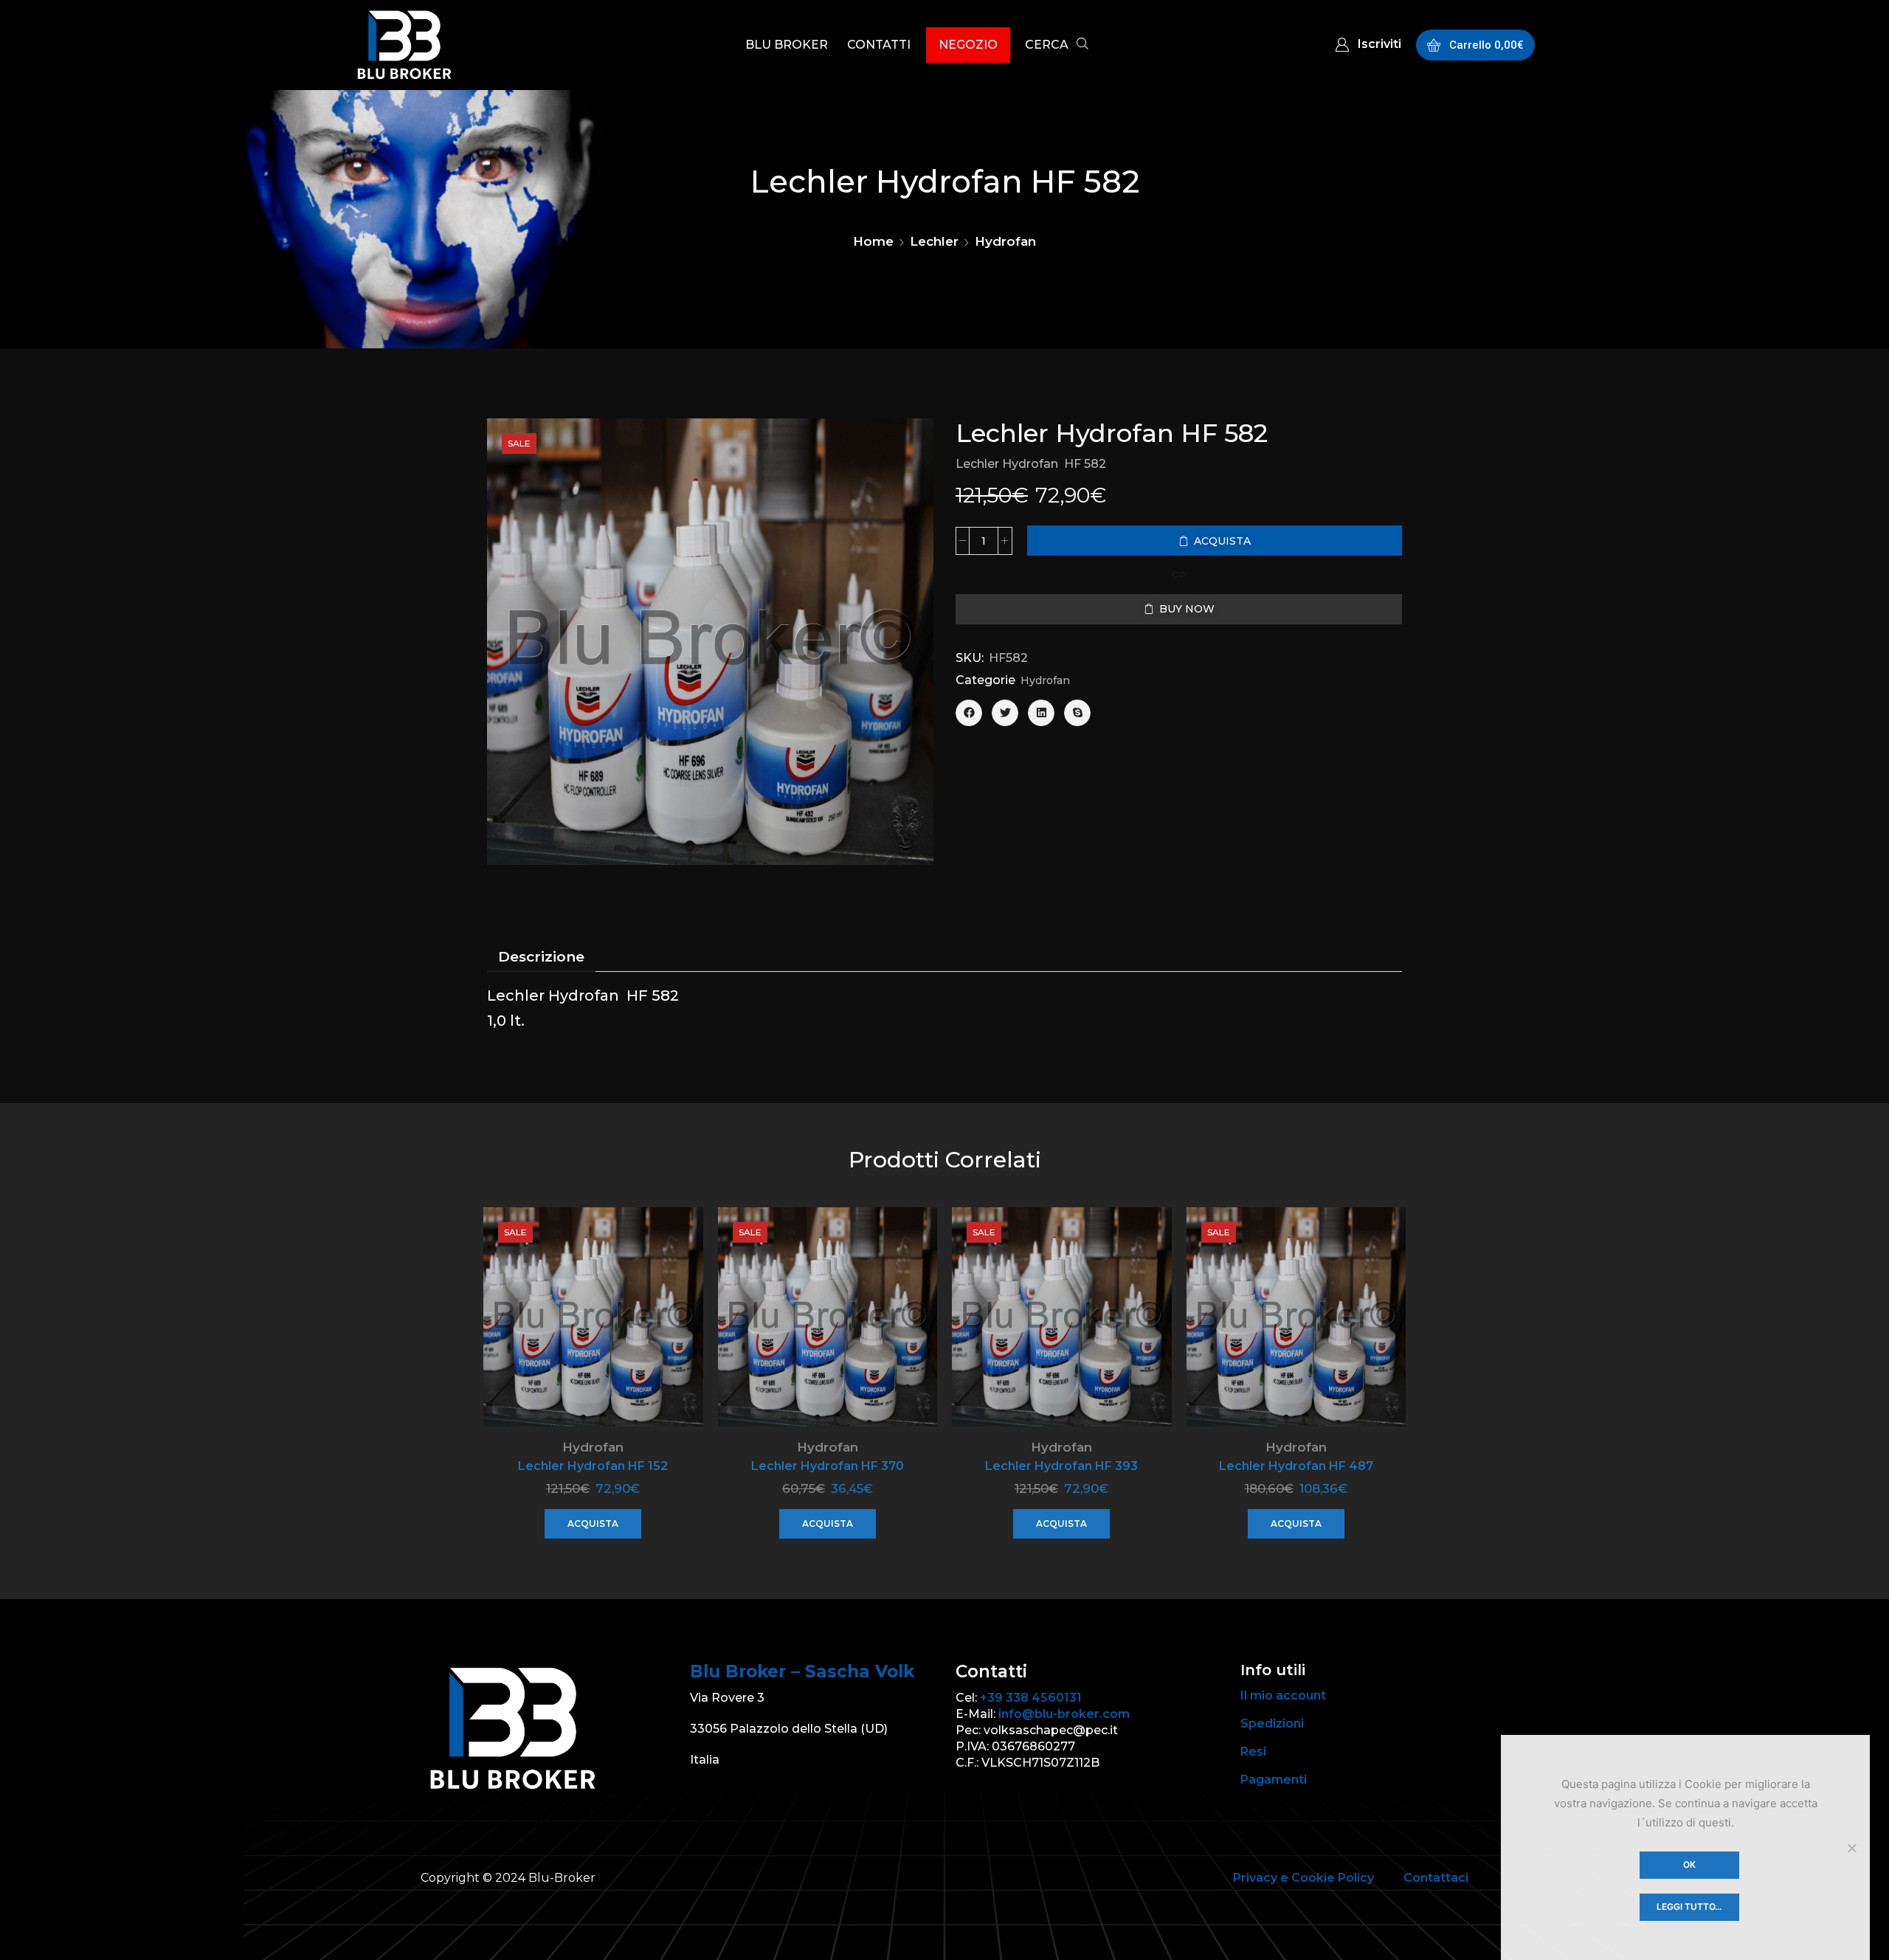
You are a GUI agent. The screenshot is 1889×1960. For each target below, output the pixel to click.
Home (873, 241)
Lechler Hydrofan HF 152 (593, 1466)
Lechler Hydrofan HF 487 (1296, 1466)
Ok (1689, 1864)
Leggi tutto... (1689, 1906)
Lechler (934, 241)
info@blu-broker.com (1064, 1714)
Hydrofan (1005, 241)
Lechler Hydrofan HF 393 (1061, 1466)
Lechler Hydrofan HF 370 (828, 1466)
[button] (1057, 46)
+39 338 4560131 (1031, 1698)
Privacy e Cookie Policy (1303, 1878)
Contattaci (1436, 1878)
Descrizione (541, 957)
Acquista (593, 1524)
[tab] (541, 957)
